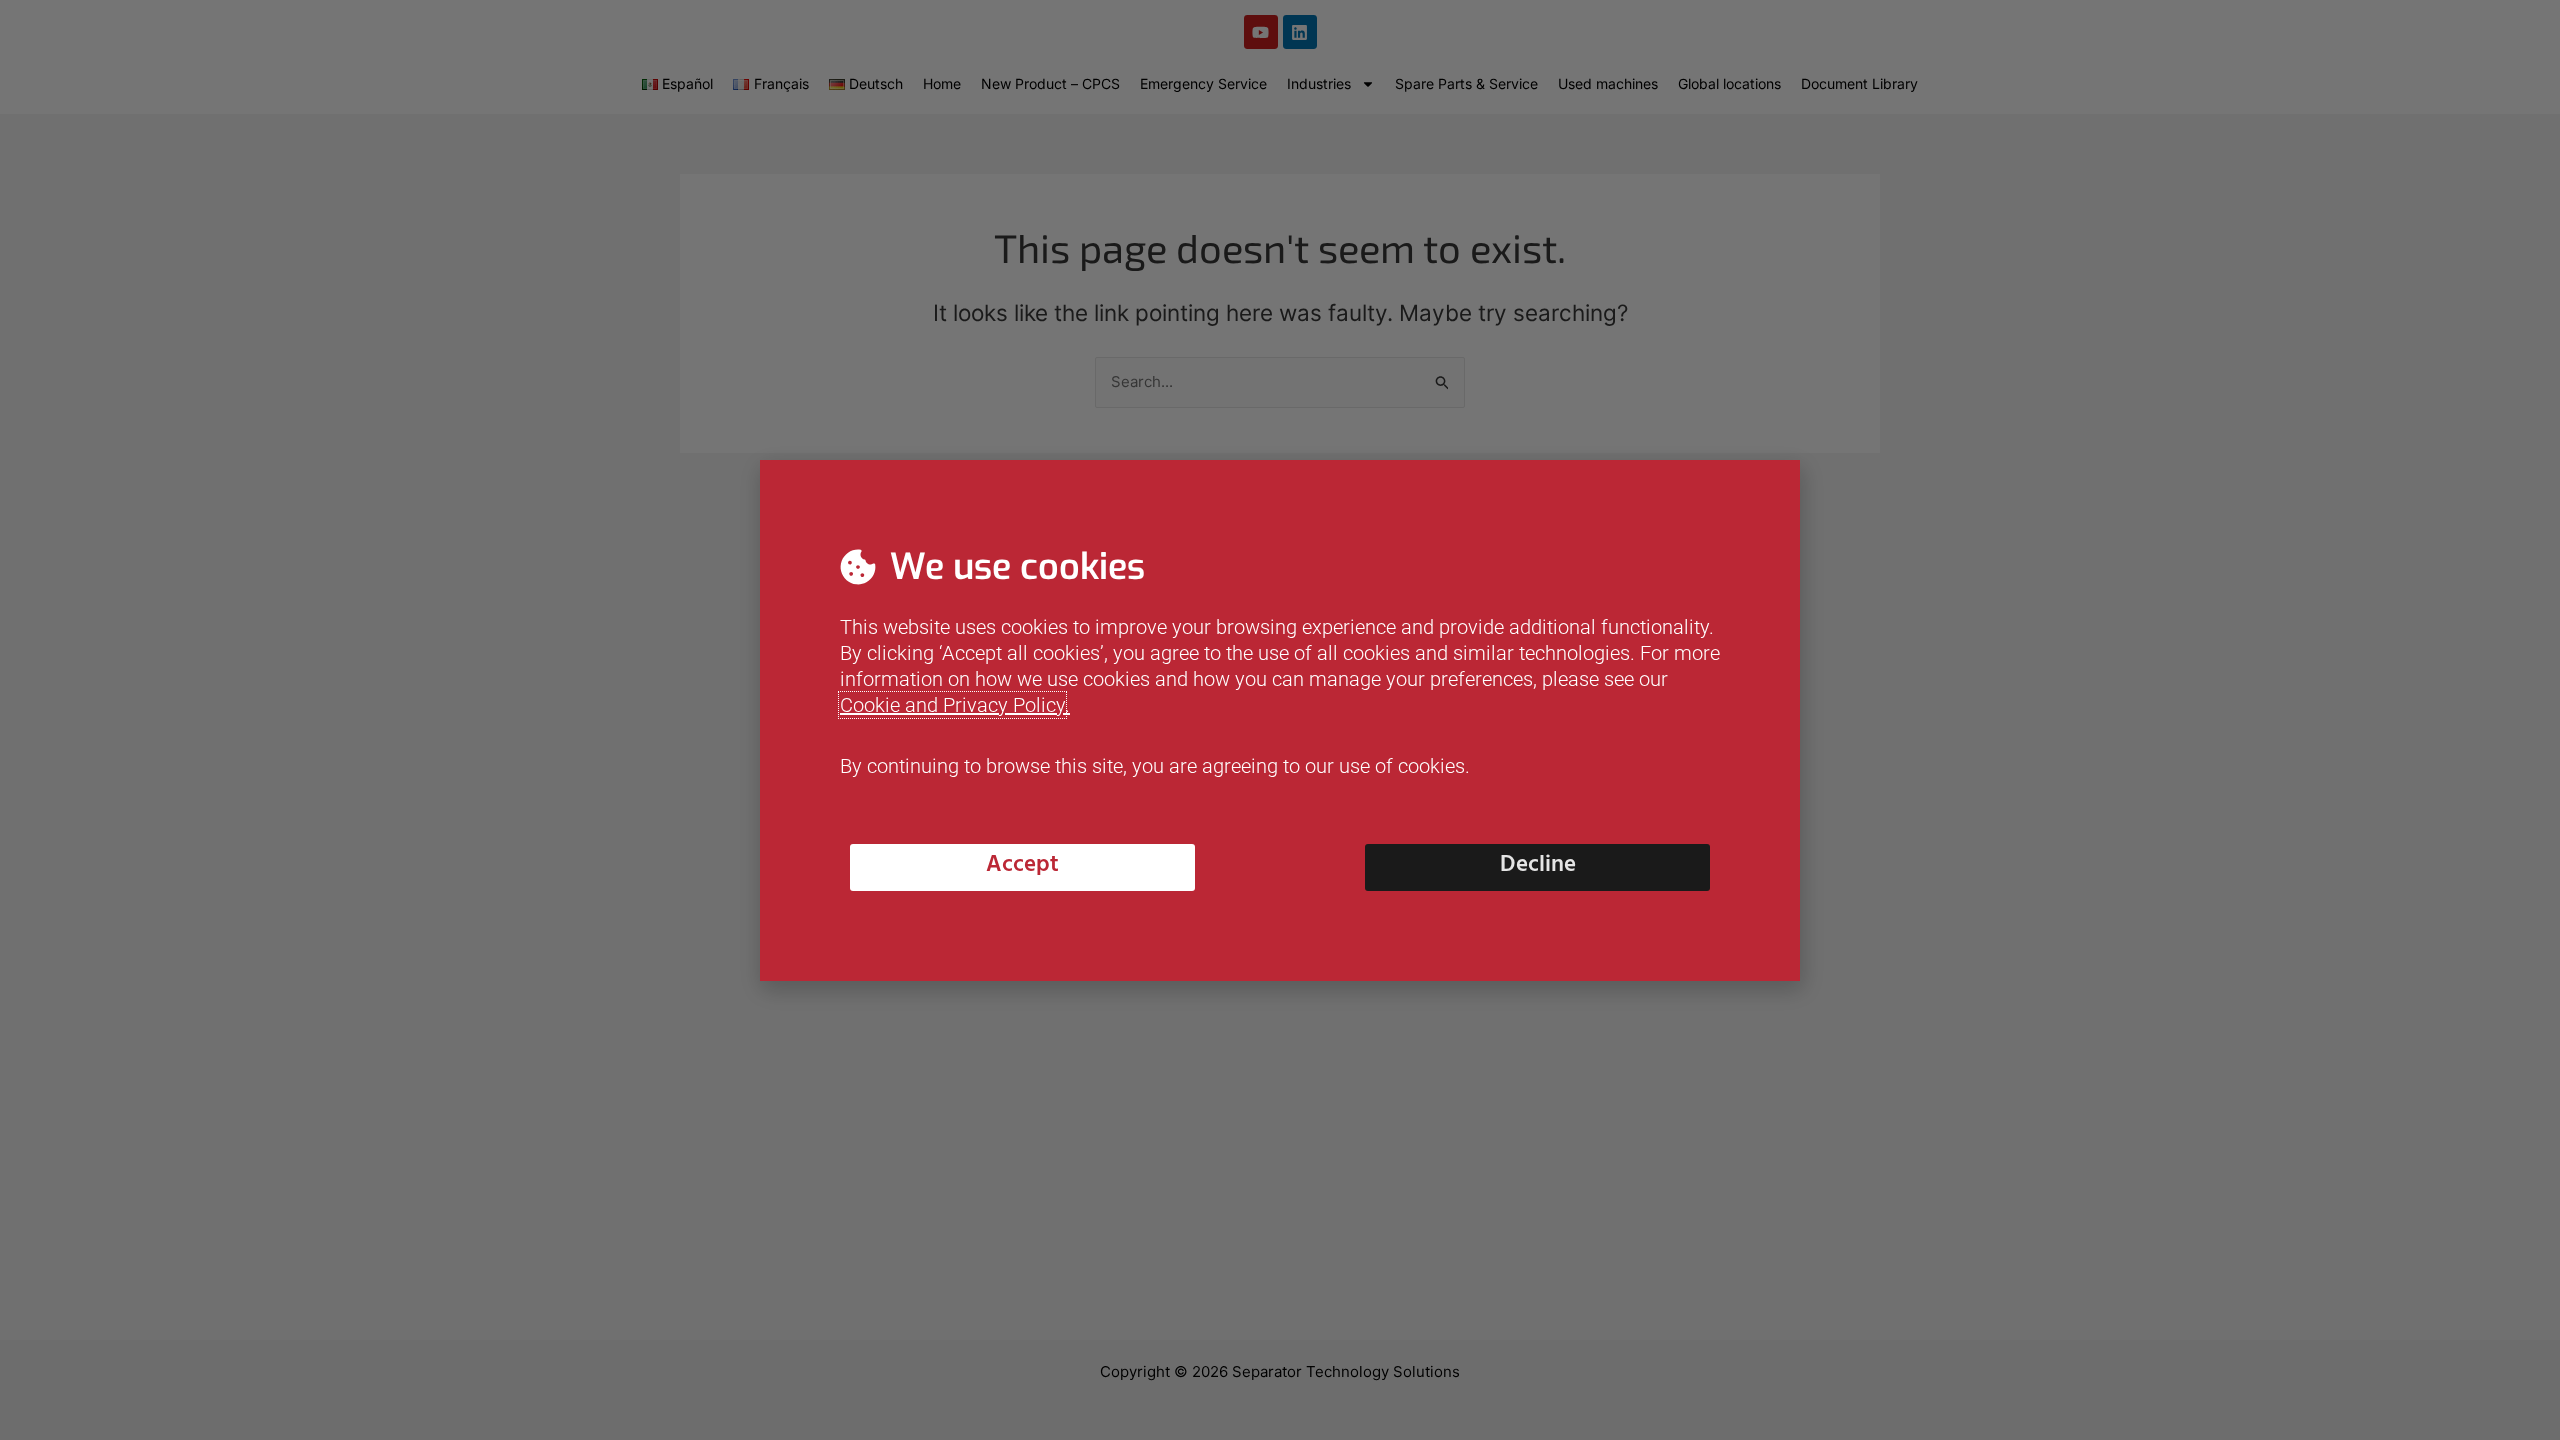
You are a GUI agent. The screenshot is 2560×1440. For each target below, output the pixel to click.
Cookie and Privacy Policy (952, 705)
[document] (1280, 720)
